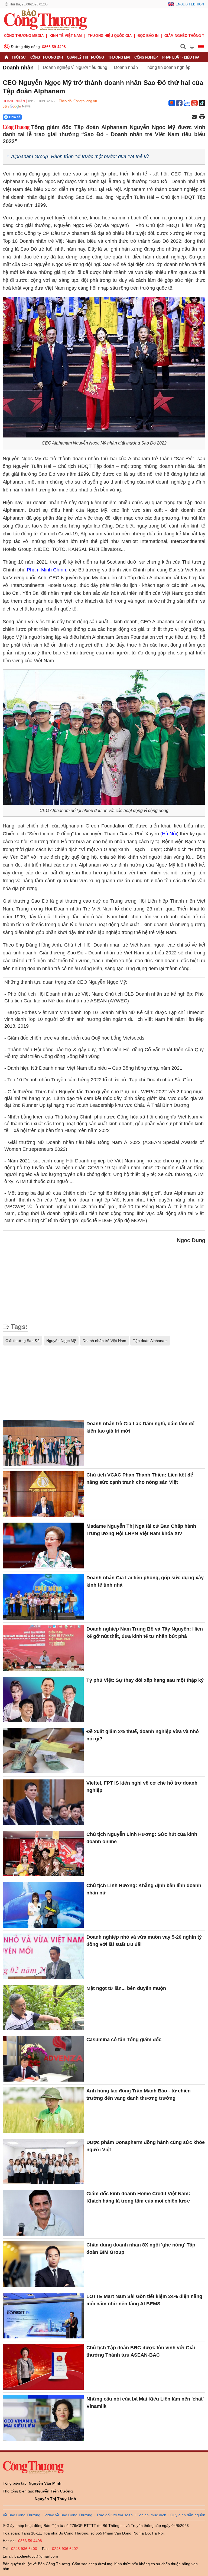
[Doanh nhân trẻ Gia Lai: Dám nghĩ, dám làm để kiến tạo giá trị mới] (43, 1443)
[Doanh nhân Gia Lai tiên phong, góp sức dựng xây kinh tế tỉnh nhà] (43, 1597)
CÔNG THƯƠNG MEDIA (24, 36)
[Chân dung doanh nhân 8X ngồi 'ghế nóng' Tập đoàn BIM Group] (43, 2264)
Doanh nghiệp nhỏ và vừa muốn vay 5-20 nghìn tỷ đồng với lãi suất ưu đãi (144, 1941)
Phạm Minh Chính (46, 570)
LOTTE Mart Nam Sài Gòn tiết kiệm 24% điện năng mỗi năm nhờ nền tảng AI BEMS (144, 2300)
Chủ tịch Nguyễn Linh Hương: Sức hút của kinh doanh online (142, 1838)
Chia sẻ (15, 117)
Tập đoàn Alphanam (150, 1341)
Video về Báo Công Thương (68, 2515)
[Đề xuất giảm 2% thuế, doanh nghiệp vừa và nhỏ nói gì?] (43, 1751)
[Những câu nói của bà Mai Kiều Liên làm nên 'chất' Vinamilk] (43, 2418)
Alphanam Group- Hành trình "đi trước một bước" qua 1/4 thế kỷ (80, 156)
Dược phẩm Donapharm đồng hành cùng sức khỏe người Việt (146, 2146)
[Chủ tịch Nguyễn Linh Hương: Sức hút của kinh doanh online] (43, 1853)
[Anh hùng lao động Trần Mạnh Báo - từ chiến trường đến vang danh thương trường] (43, 2110)
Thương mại (119, 57)
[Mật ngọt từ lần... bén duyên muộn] (43, 2008)
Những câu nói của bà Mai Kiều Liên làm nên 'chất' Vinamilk (145, 2403)
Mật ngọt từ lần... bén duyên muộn (126, 1988)
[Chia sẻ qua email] (194, 117)
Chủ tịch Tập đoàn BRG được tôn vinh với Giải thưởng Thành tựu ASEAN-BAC (141, 2351)
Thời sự (19, 57)
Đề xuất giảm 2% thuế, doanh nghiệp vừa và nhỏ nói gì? (143, 1735)
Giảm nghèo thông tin (186, 36)
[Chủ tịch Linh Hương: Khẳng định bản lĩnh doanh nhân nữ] (43, 1905)
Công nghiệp (146, 57)
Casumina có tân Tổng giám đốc (124, 2040)
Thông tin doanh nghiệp (168, 67)
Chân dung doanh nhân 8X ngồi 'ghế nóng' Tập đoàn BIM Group (141, 2249)
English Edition (190, 4)
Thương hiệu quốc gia (110, 36)
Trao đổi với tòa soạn (115, 2515)
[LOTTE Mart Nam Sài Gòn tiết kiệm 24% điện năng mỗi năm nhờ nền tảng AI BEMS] (43, 2316)
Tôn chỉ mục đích (152, 2515)
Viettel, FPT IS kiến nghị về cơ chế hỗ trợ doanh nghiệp (142, 1787)
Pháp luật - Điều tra (181, 57)
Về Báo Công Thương (22, 2515)
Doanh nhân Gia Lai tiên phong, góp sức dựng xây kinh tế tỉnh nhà (145, 1581)
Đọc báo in (148, 36)
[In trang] (202, 117)
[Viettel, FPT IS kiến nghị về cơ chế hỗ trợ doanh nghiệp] (43, 1802)
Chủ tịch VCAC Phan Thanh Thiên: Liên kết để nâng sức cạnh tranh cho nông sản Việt (140, 1479)
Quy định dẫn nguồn (188, 2515)
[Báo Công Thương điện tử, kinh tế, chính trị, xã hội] (45, 19)
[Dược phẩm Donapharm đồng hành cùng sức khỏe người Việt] (43, 2162)
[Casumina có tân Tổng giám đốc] (43, 2059)
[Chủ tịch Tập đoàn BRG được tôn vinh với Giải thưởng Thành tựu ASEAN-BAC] (43, 2367)
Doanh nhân (18, 68)
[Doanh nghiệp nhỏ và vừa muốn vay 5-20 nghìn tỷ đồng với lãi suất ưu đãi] (43, 1956)
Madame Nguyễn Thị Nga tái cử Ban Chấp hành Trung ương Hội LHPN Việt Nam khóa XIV (141, 1530)
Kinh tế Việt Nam (66, 36)
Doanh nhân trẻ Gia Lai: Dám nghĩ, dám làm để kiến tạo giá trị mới (140, 1427)
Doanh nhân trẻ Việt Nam (104, 1341)
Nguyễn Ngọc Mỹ (61, 1341)
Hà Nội (169, 834)
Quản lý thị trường (85, 57)
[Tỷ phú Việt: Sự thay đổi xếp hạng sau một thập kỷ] (43, 1699)
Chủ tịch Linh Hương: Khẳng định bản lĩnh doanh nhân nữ (144, 1889)
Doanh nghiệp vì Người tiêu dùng (75, 67)
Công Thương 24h (47, 57)
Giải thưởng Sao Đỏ (22, 1341)
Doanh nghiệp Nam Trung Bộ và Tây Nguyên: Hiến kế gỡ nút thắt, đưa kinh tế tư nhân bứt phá (145, 1633)
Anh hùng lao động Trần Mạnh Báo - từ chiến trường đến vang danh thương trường (139, 2094)
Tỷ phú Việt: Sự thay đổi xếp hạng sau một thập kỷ (145, 1680)
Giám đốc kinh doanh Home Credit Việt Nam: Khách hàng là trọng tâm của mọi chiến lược (138, 2197)
